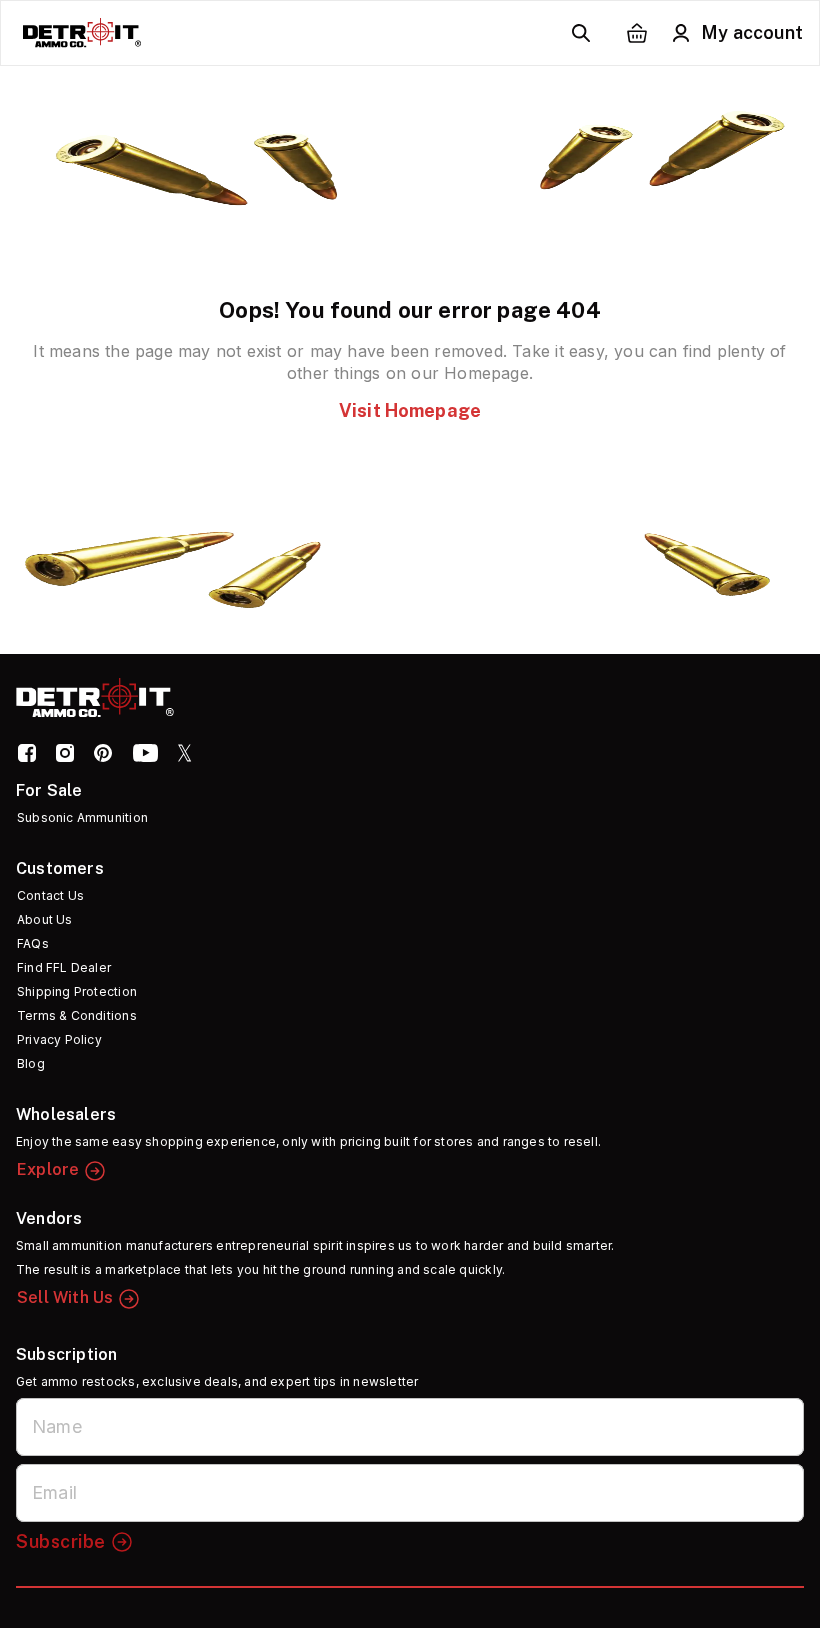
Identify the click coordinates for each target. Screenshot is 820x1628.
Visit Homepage (410, 410)
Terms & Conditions (77, 1015)
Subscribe (61, 1541)
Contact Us (50, 895)
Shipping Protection (77, 991)
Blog (31, 1063)
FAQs (33, 943)
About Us (45, 919)
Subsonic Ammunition (82, 817)
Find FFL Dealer (64, 967)
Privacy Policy (59, 1039)
